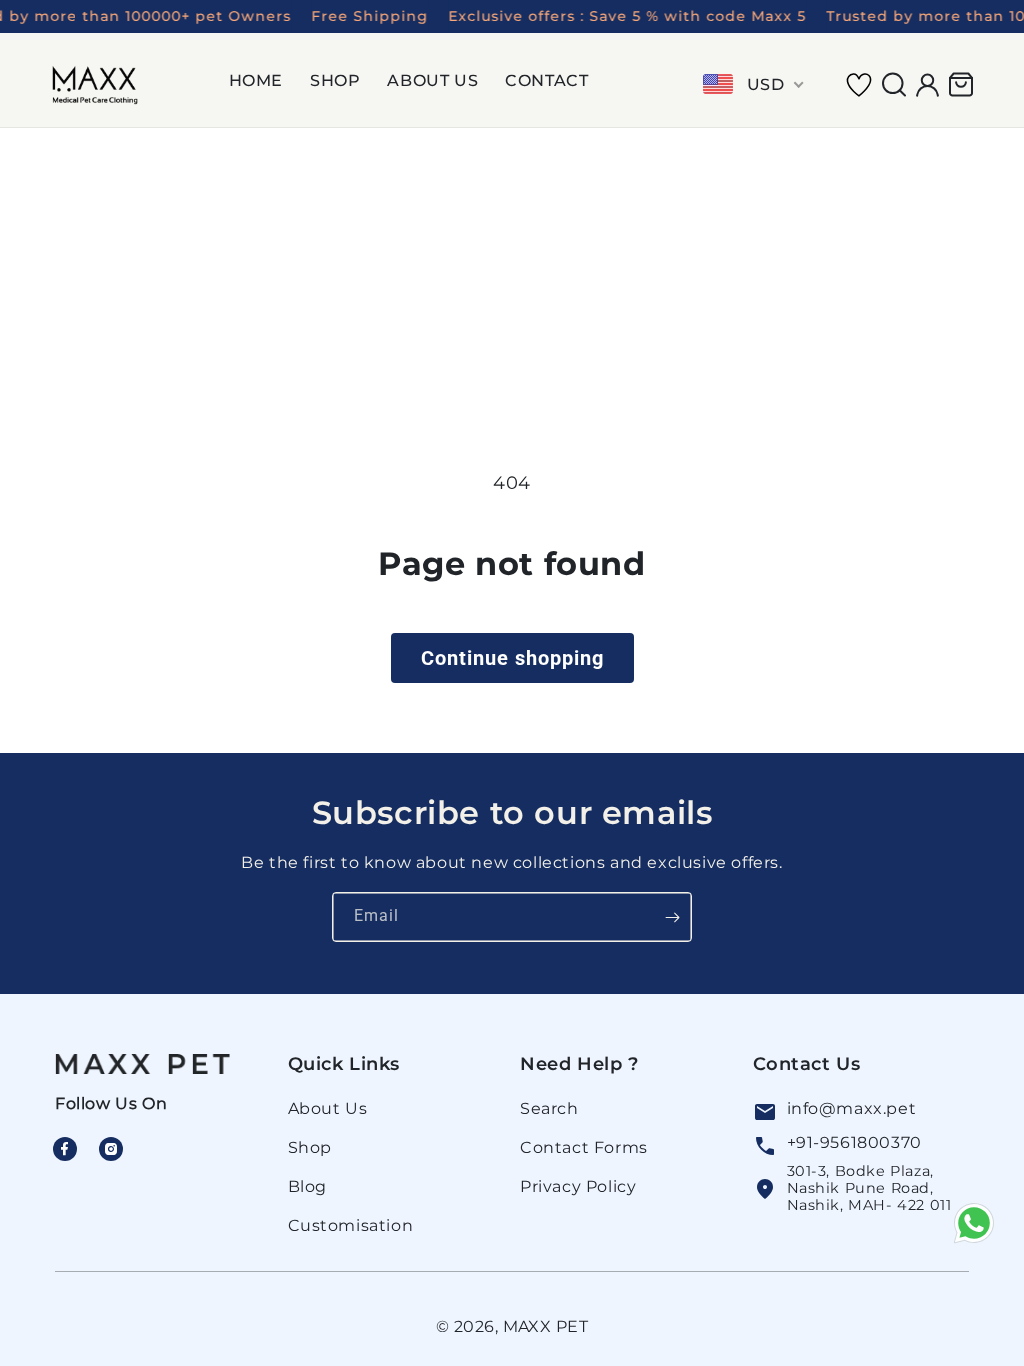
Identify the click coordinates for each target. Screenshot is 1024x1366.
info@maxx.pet (852, 1108)
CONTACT (546, 80)
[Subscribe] (672, 917)
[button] (263, 84)
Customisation (351, 1225)
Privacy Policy (578, 1186)
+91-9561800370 (854, 1142)
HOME (256, 80)
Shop (310, 1147)
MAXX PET (546, 1326)
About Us (328, 1108)
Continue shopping (512, 658)
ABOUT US (432, 80)
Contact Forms (584, 1147)
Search (549, 1108)
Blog (307, 1186)
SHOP (335, 80)
